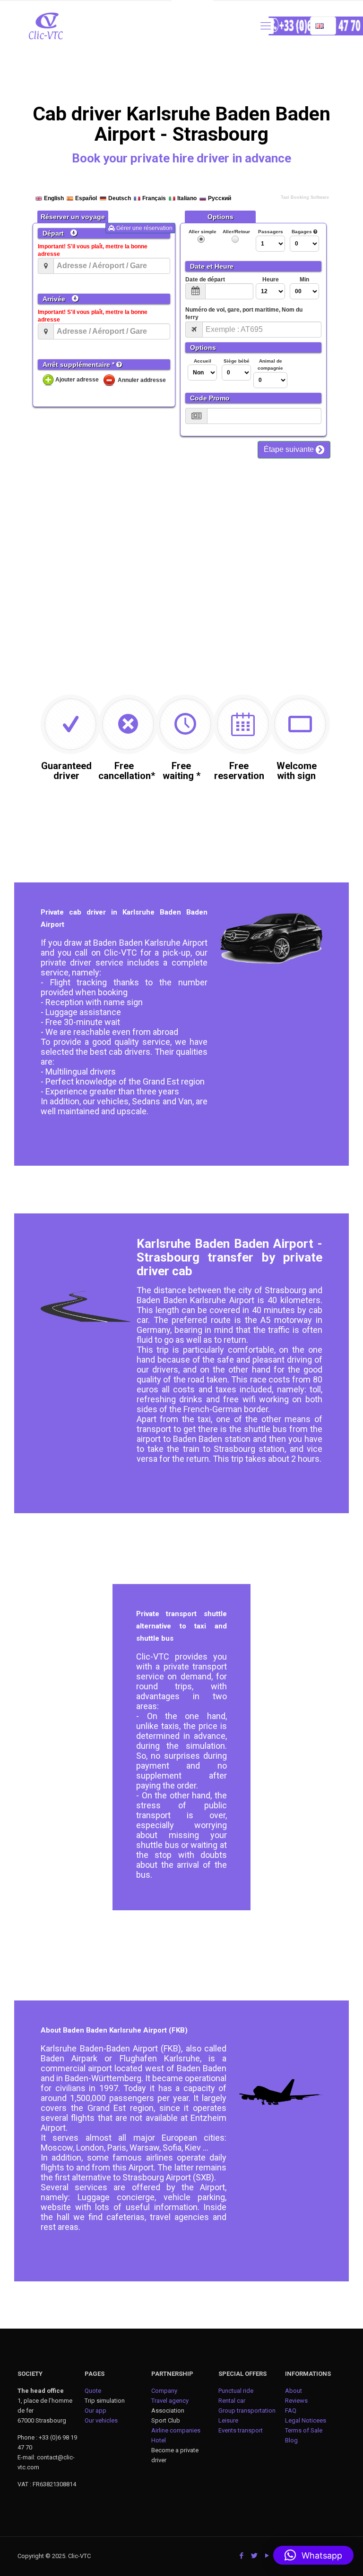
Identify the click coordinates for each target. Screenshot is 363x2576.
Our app (95, 2411)
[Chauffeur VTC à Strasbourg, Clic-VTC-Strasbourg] (46, 26)
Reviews (296, 2401)
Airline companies (176, 2430)
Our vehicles (101, 2420)
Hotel (159, 2440)
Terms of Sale (304, 2430)
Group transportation (247, 2411)
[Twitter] (255, 2556)
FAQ (291, 2411)
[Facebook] (242, 2556)
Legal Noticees (306, 2420)
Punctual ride (236, 2391)
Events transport (241, 2430)
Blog (291, 2440)
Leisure (228, 2420)
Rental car (232, 2401)
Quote (93, 2391)
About (294, 2391)
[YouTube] (267, 2556)
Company (164, 2391)
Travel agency (170, 2401)
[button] (313, 2555)
